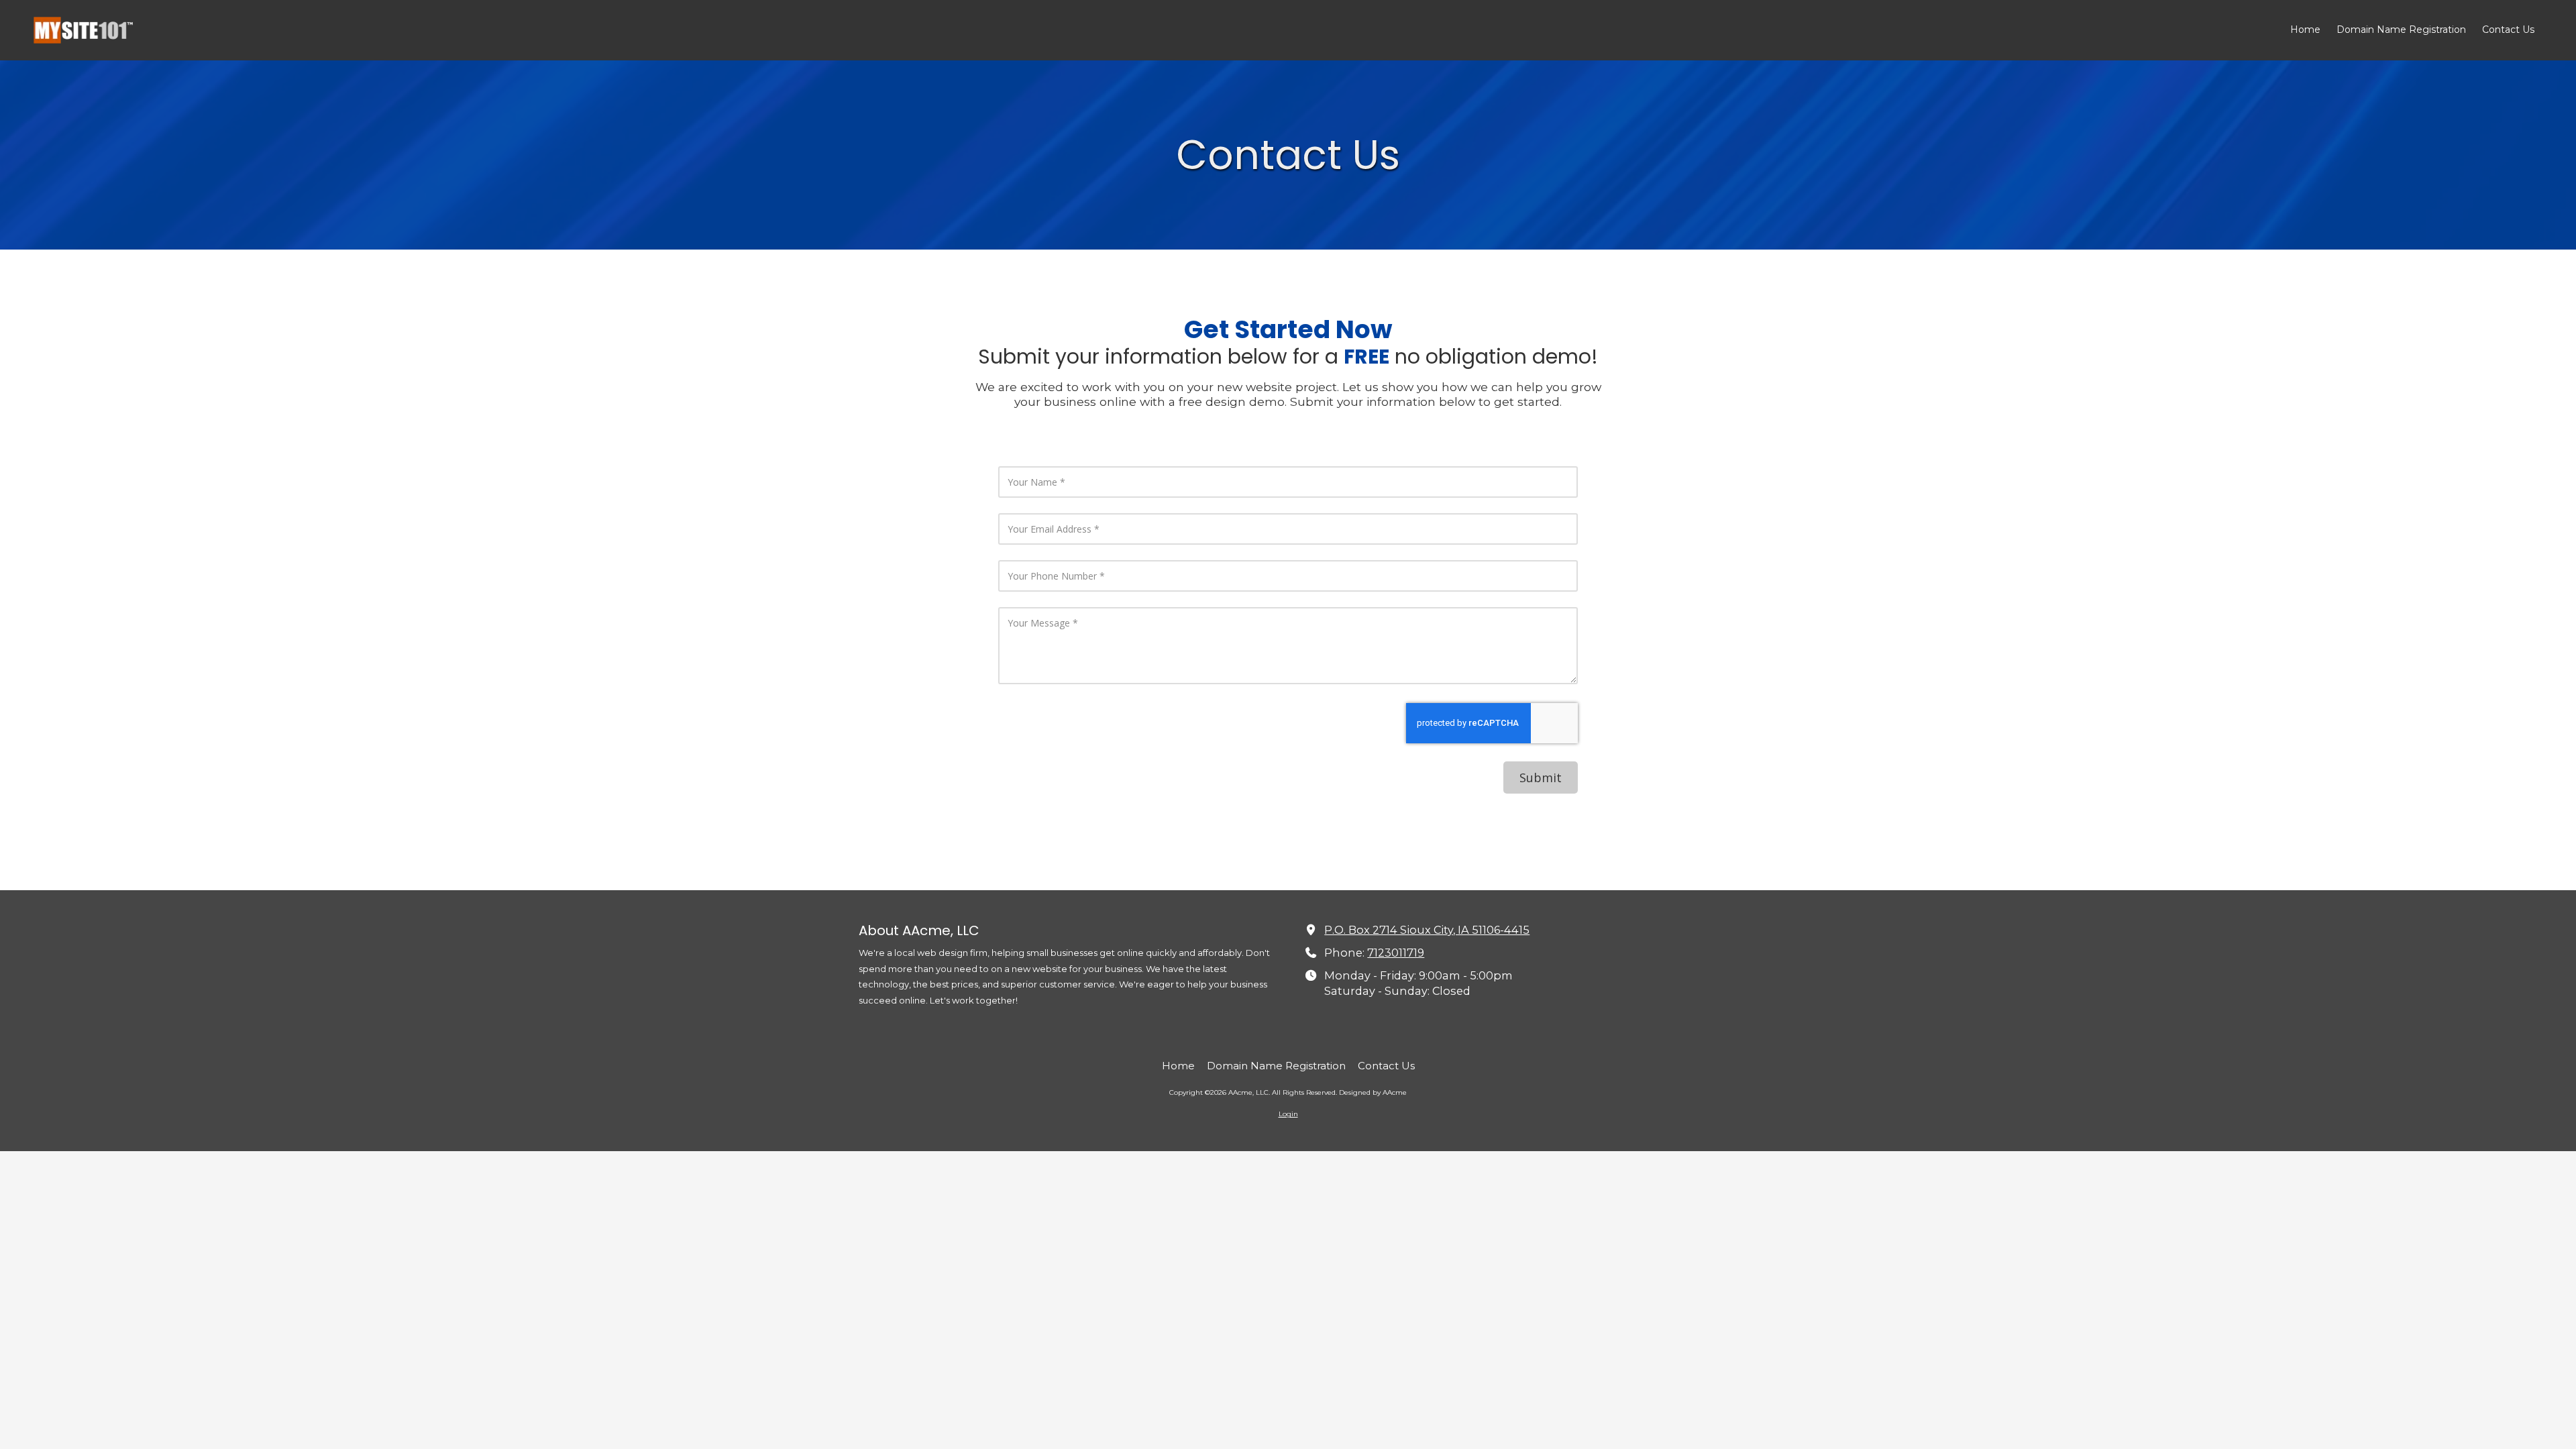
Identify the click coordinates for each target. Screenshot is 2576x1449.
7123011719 (1396, 953)
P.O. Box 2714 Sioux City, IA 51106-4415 (1427, 930)
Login (1288, 1114)
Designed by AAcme (1373, 1092)
